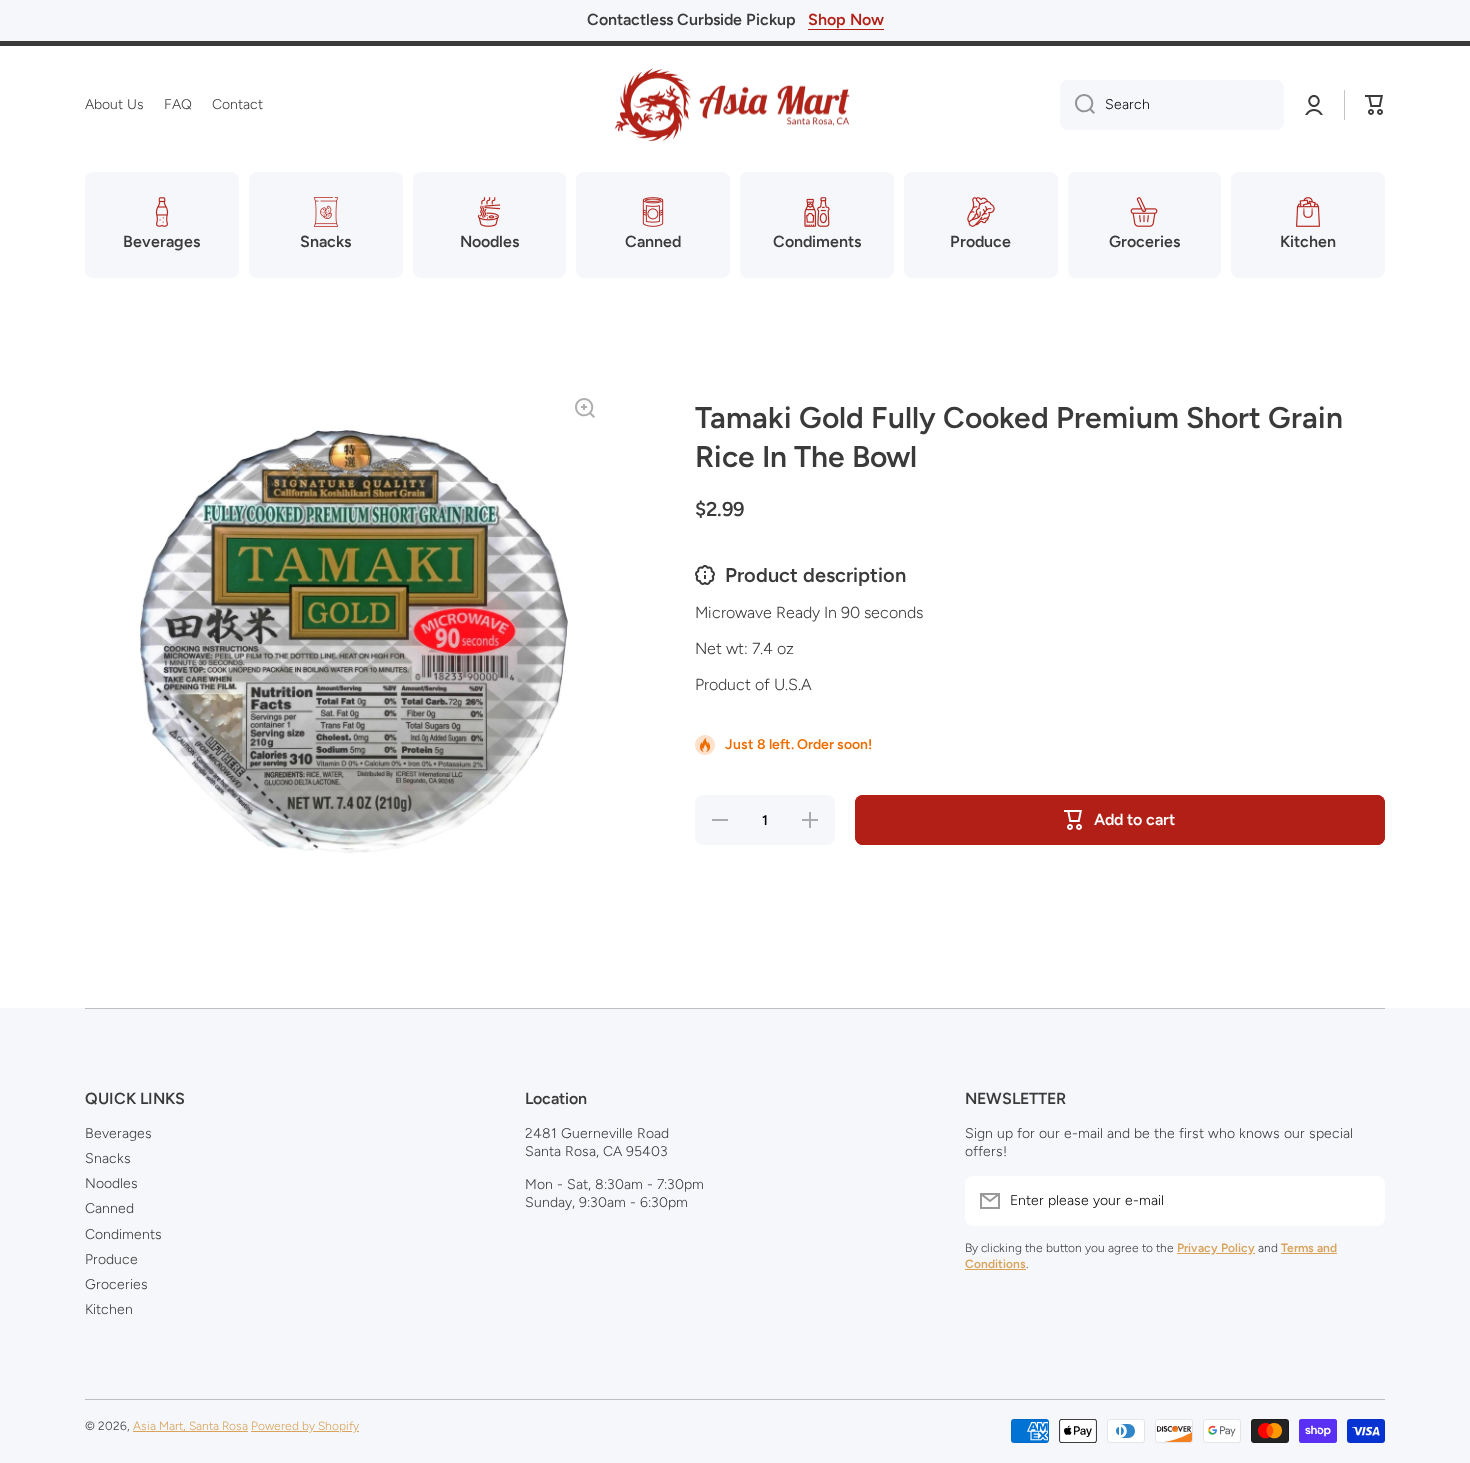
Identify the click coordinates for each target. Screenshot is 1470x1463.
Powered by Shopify (305, 1426)
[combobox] (1172, 105)
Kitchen (109, 1309)
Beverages (118, 1133)
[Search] (1077, 105)
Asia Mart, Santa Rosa (190, 1426)
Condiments (123, 1234)
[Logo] (735, 105)
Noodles (111, 1183)
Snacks (108, 1158)
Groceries (116, 1284)
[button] (1375, 105)
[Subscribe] (1360, 1201)
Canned (109, 1208)
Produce (111, 1259)
